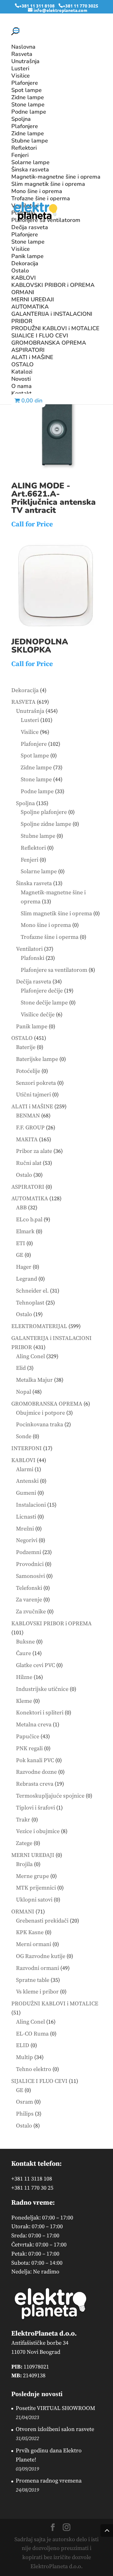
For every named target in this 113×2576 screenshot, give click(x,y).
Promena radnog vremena (49, 2481)
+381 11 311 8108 (37, 6)
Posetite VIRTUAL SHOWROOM (55, 2408)
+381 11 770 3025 (81, 6)
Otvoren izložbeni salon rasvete (55, 2429)
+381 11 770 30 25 (32, 2188)
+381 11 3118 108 (32, 2179)
